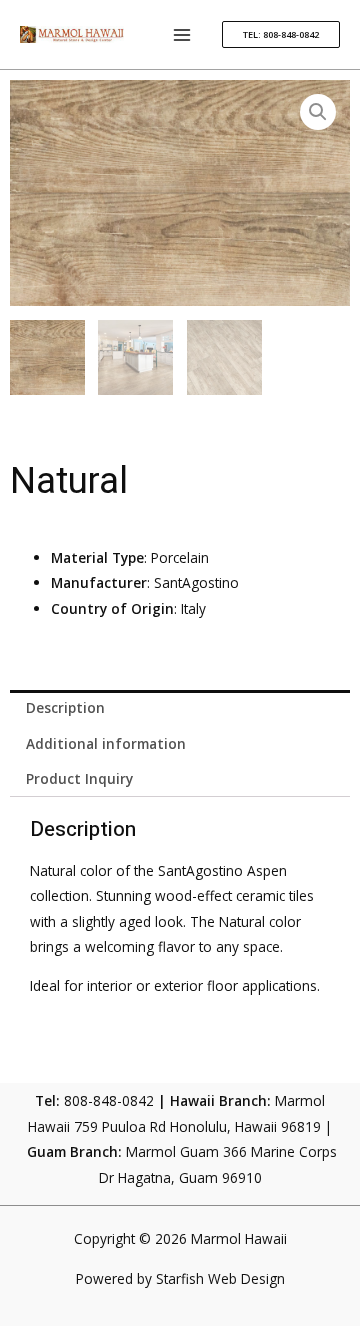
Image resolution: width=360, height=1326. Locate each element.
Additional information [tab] (106, 743)
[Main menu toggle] (182, 34)
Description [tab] (65, 707)
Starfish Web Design (220, 1278)
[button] (281, 34)
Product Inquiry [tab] (79, 778)
